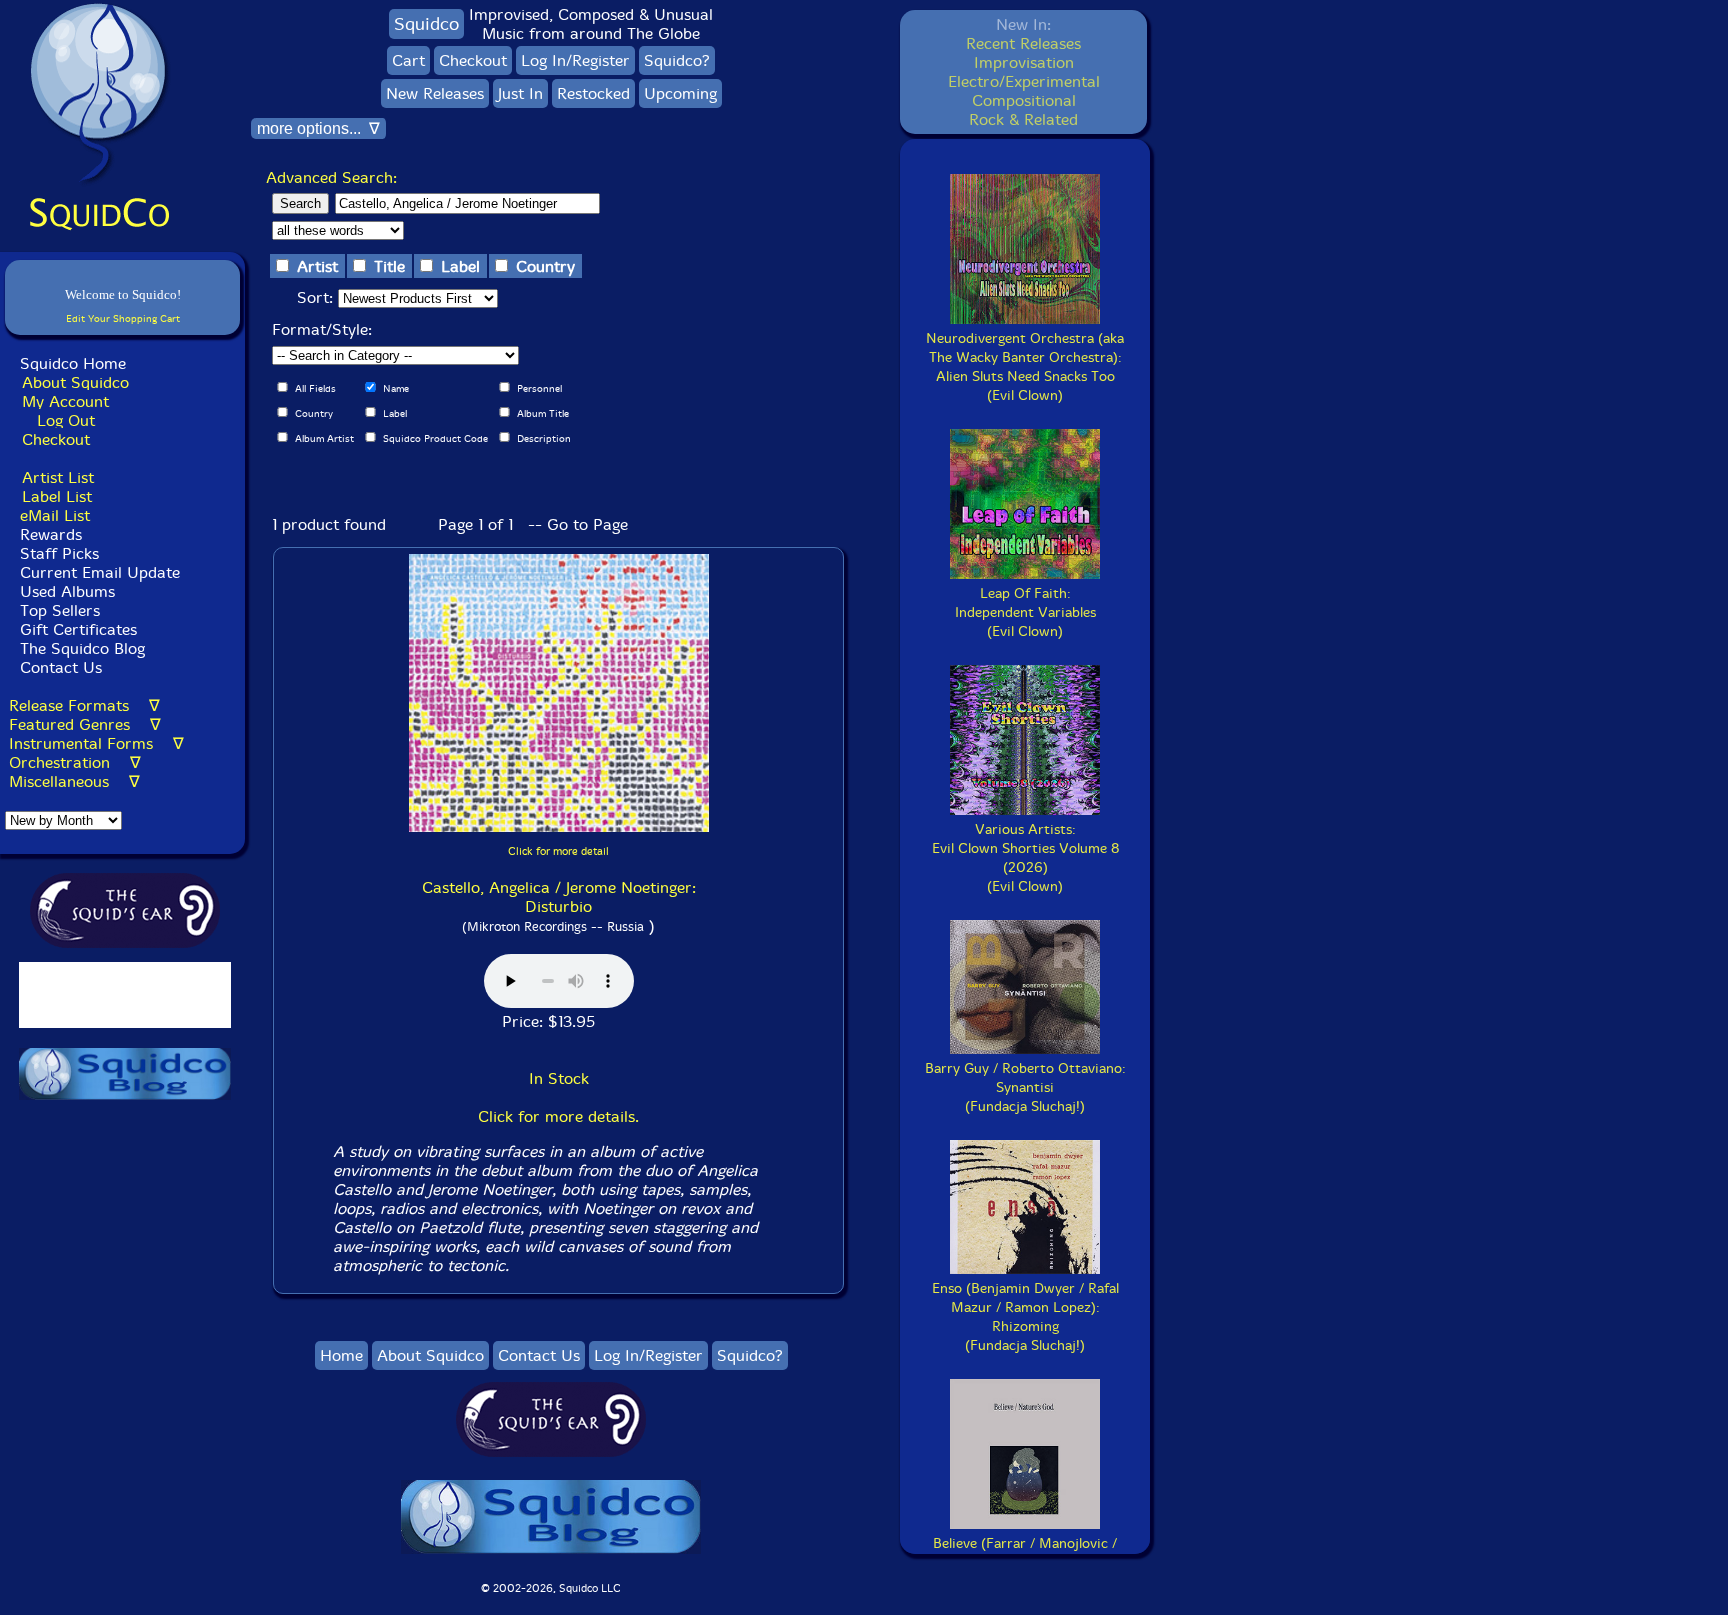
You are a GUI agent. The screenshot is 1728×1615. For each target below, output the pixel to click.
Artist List (58, 477)
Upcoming (680, 93)
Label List (57, 496)
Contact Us (58, 667)
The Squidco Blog (82, 648)
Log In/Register (575, 60)
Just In (520, 93)
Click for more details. (558, 1116)
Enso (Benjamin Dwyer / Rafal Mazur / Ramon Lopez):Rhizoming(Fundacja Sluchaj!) (1025, 1317)
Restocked (593, 93)
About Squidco (75, 382)
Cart (408, 60)
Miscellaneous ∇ (74, 781)
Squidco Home (73, 363)
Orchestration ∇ (75, 762)
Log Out (66, 420)
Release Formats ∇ (84, 705)
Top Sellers (60, 610)
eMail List (55, 515)
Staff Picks (59, 553)
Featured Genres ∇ (85, 724)
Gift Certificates (78, 629)
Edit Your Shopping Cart (123, 318)
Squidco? (677, 60)
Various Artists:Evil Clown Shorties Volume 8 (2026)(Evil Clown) (1025, 858)
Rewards (51, 534)
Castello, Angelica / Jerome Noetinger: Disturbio (559, 897)
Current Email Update (97, 572)
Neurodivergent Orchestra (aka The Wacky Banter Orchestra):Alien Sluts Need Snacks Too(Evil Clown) (1025, 367)
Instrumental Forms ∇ (96, 743)
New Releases (435, 93)
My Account (65, 401)
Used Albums (67, 591)
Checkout (56, 439)
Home (341, 1355)
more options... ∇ (318, 128)
